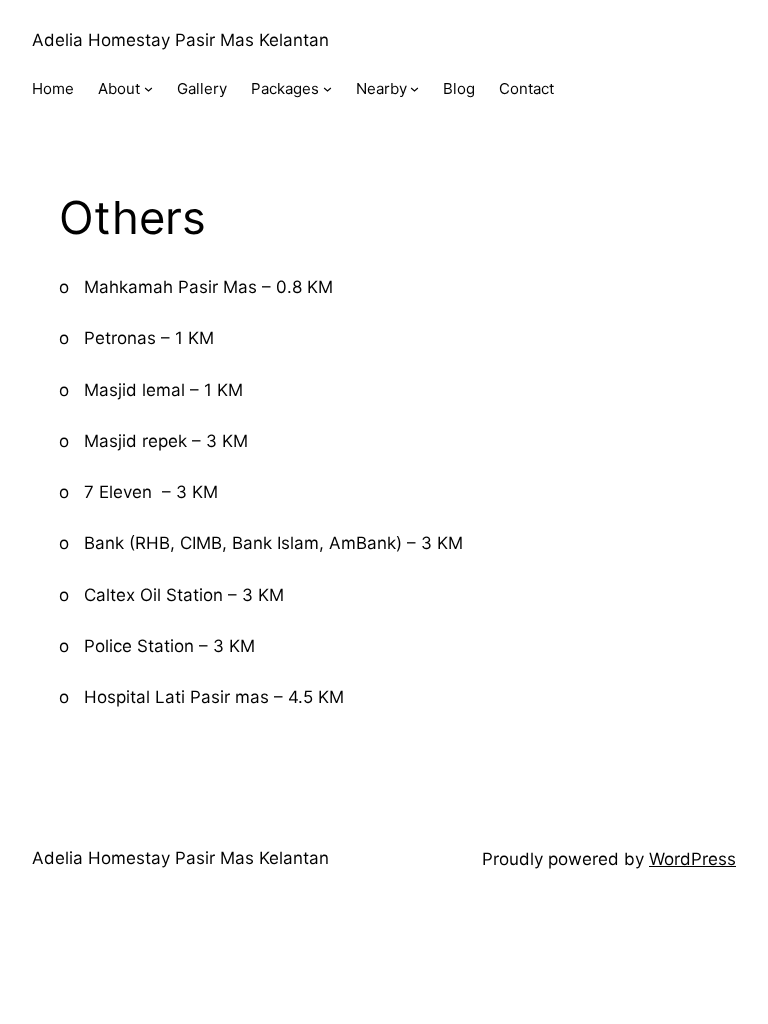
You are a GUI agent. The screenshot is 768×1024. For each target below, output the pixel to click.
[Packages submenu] (327, 88)
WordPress (692, 859)
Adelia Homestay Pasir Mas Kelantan (180, 40)
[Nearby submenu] (414, 88)
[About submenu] (148, 88)
